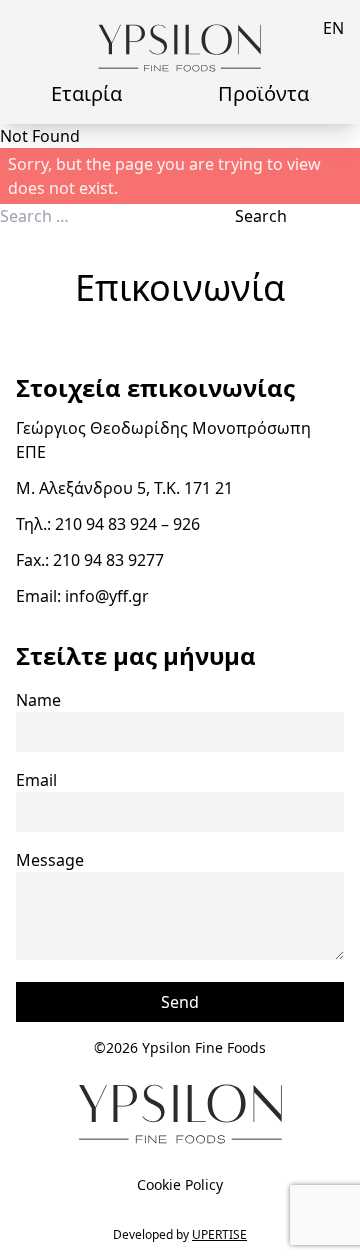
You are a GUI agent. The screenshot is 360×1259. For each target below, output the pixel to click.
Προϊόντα (263, 93)
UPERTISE (219, 1234)
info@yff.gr (107, 596)
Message (50, 860)
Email (36, 780)
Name (38, 700)
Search (261, 216)
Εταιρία (86, 93)
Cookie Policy (180, 1184)
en (333, 28)
